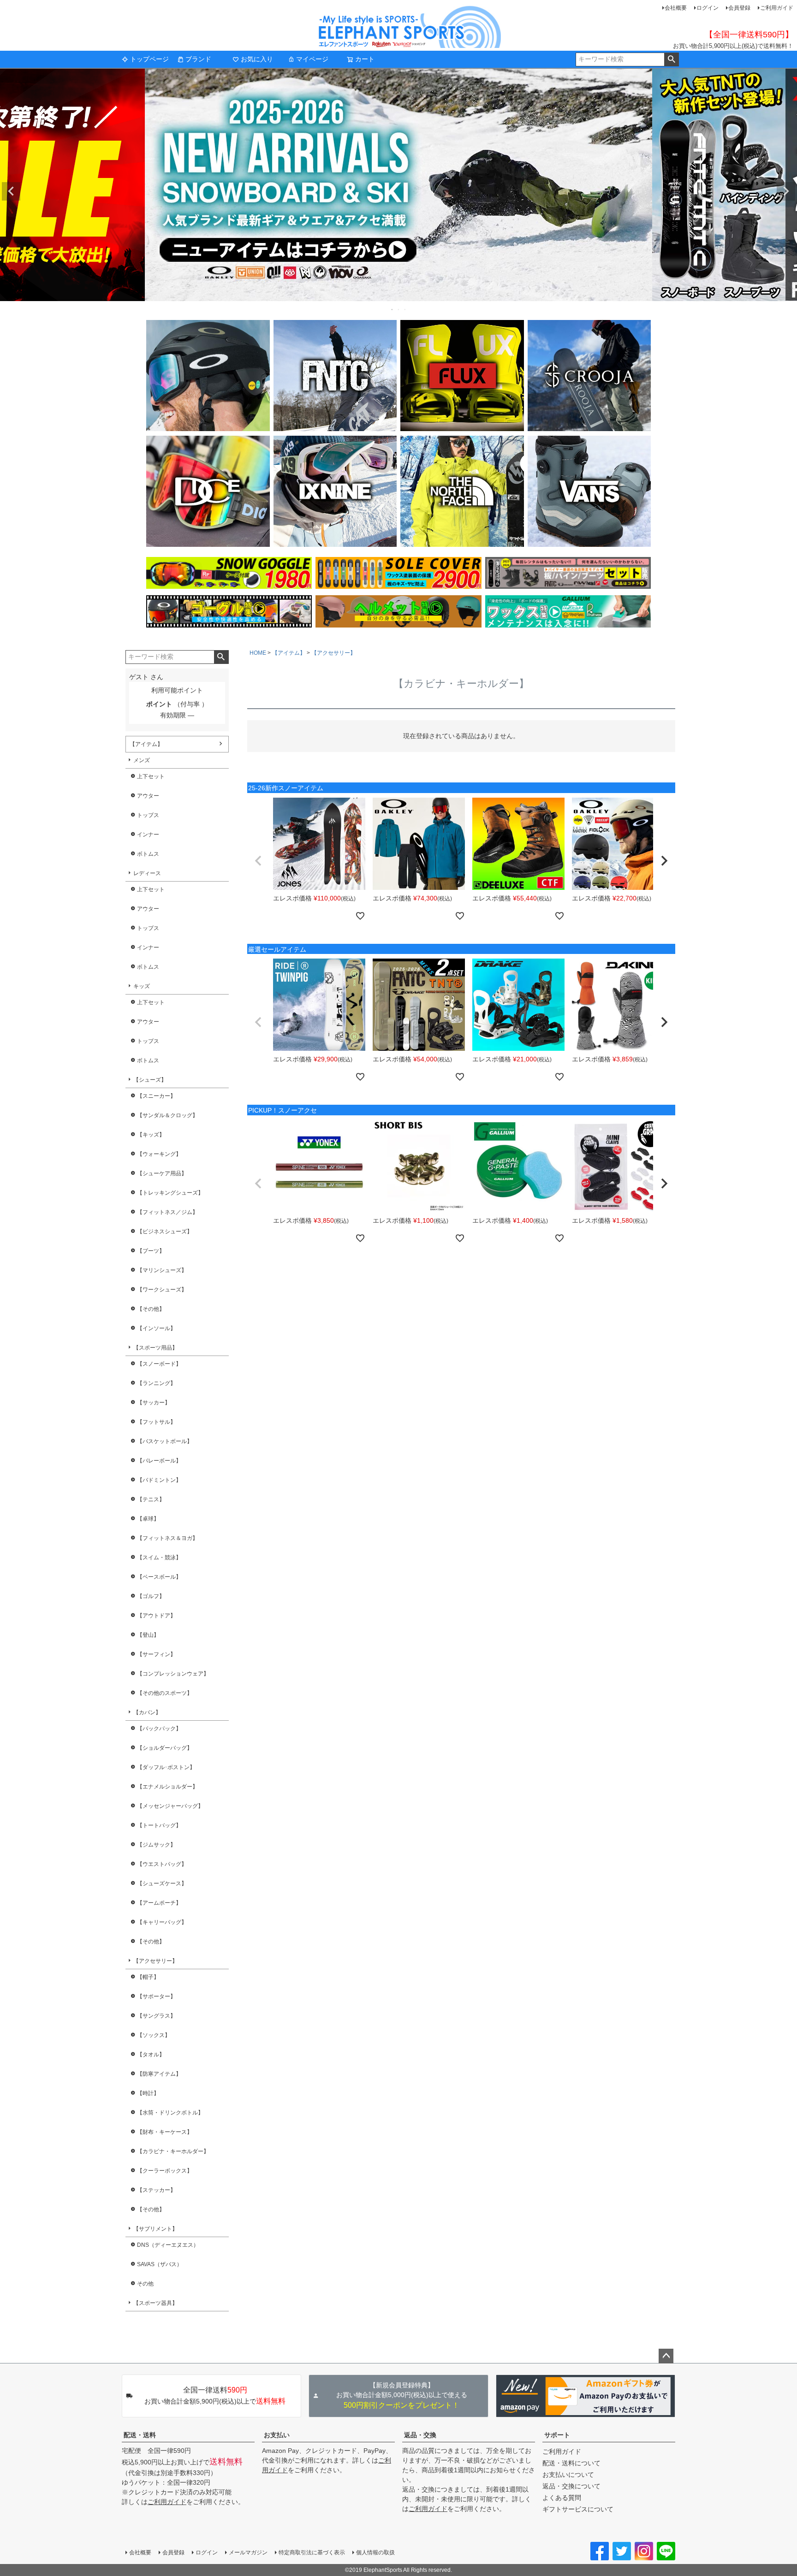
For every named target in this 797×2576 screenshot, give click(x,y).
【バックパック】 (159, 1729)
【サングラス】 (156, 2016)
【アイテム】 (146, 744)
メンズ (142, 760)
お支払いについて (568, 2475)
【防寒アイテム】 (159, 2074)
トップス (148, 815)
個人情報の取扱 (375, 2552)
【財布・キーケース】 (165, 2132)
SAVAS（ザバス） (160, 2264)
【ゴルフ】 (151, 1596)
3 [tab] (405, 309)
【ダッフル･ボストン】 (166, 1767)
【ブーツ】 (151, 1251)
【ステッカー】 (156, 2190)
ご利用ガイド (777, 8)
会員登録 (739, 8)
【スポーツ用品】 (155, 1348)
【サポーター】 (156, 1996)
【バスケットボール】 (165, 1441)
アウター (148, 796)
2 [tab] (399, 309)
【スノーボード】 (159, 1364)
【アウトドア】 (156, 1616)
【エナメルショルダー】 (167, 1787)
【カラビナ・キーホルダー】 (173, 2151)
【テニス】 (151, 1499)
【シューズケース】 (162, 1883)
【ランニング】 (156, 1383)
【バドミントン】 (159, 1480)
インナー (148, 835)
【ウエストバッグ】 (162, 1864)
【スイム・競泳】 (159, 1557)
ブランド (198, 59)
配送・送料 (140, 2435)
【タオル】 (151, 2055)
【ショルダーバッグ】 (165, 1748)
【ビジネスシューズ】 (165, 1232)
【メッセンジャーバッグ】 (170, 1806)
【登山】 (148, 1635)
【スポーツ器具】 (155, 2303)
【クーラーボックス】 (165, 2171)
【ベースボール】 (159, 1577)
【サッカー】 (154, 1403)
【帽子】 (148, 1977)
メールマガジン (248, 2552)
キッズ (142, 986)
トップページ (149, 59)
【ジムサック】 (156, 1845)
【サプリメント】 (155, 2229)
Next (786, 191)
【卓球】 (148, 1519)
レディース (147, 873)
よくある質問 (562, 2498)
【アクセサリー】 (155, 1961)
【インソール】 (156, 1328)
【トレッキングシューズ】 (170, 1193)
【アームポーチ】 (159, 1903)
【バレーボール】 (159, 1461)
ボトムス (148, 854)
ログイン (708, 8)
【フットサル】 (156, 1422)
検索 (671, 59)
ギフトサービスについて (578, 2509)
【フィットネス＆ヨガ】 (167, 1538)
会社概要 (676, 8)
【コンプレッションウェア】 (173, 1674)
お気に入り (257, 59)
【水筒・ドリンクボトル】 (170, 2113)
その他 (145, 2284)
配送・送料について (571, 2463)
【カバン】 (147, 1712)
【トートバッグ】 (159, 1825)
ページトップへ (666, 2356)
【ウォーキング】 (159, 1154)
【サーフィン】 (156, 1654)
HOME (258, 653)
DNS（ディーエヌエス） (168, 2245)
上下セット (151, 776)
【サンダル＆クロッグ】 (167, 1115)
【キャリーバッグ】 (162, 1922)
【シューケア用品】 (162, 1173)
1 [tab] (393, 309)
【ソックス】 (154, 2035)
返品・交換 (420, 2435)
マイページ (312, 59)
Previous (11, 191)
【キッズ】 (151, 1135)
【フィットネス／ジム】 (167, 1212)
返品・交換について (571, 2486)
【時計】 (148, 2093)
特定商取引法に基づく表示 (312, 2552)
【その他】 (151, 1309)
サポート (557, 2435)
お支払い (277, 2435)
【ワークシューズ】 (162, 1290)
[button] (258, 861)
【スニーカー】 (156, 1096)
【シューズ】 (150, 1080)
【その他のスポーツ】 (165, 1693)
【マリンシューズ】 (162, 1270)
